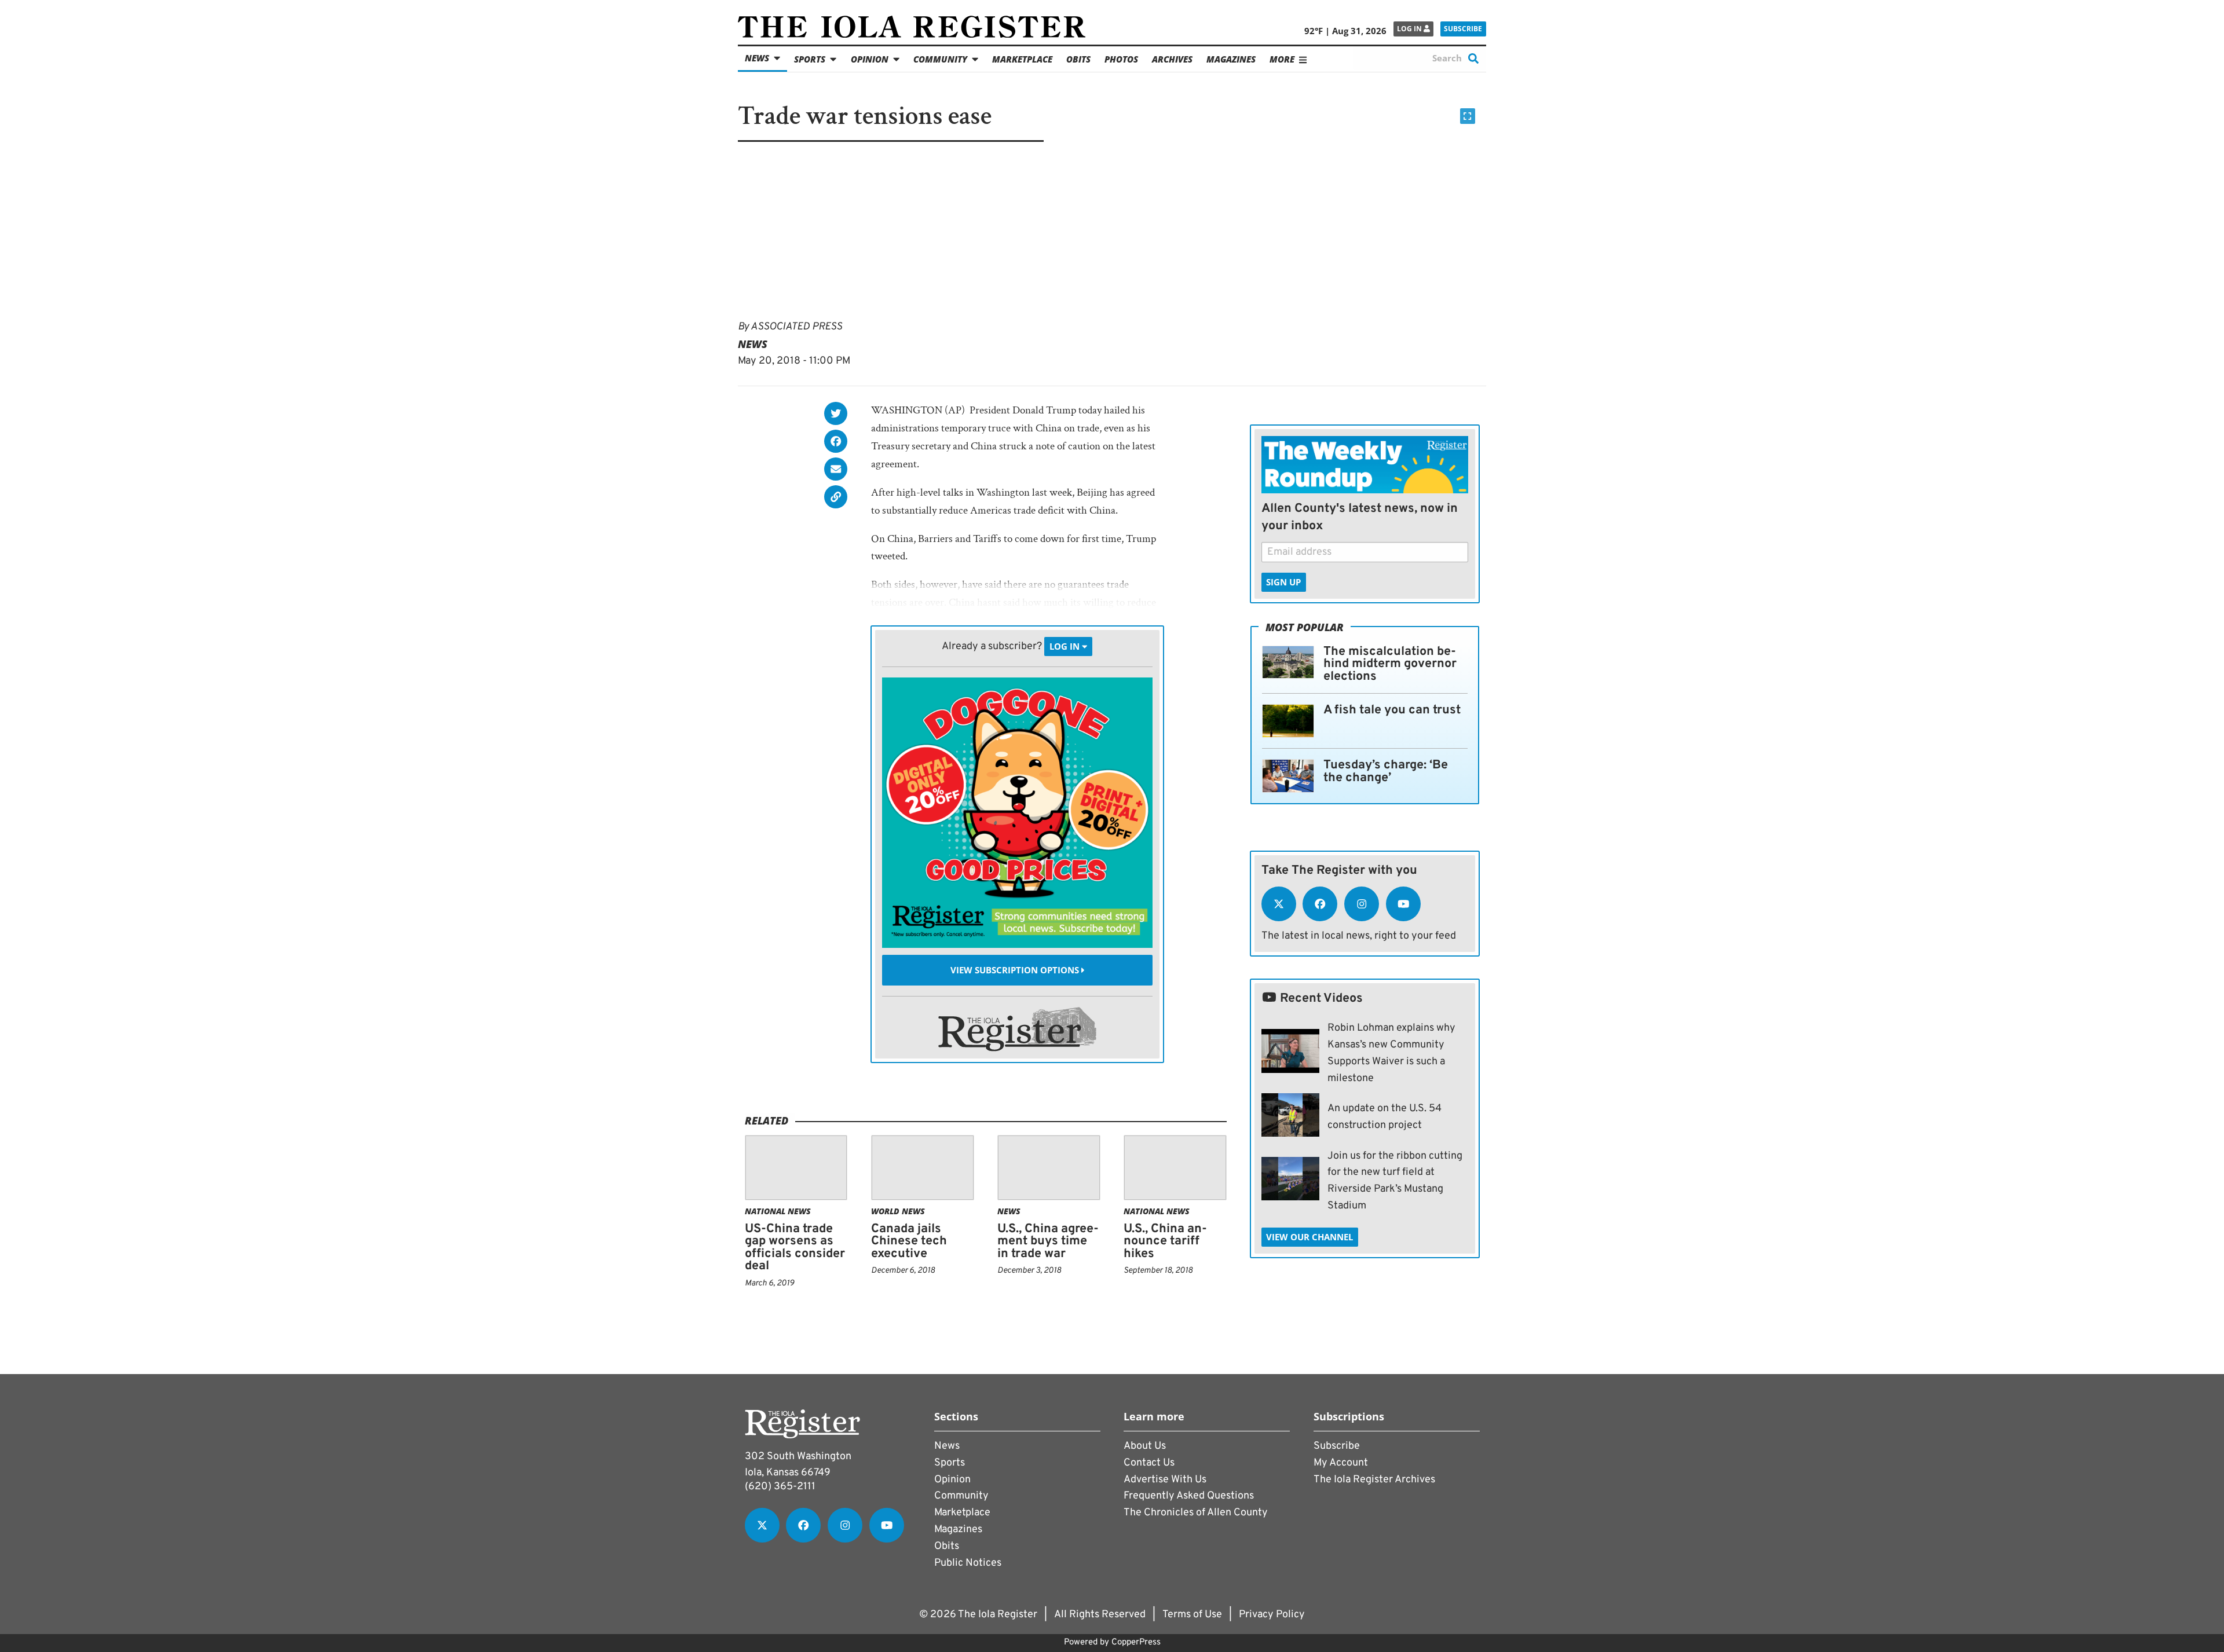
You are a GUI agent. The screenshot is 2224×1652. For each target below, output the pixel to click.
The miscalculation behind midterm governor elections (1390, 664)
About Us (1145, 1446)
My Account (1341, 1463)
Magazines (1231, 59)
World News (898, 1211)
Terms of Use (1192, 1615)
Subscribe (1463, 29)
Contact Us (1149, 1463)
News (757, 58)
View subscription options (1016, 970)
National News (778, 1211)
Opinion (870, 59)
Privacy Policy (1272, 1615)
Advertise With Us (1165, 1480)
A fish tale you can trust (1392, 710)
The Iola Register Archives (1374, 1480)
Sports (810, 59)
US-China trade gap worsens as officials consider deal (795, 1248)
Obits (1078, 59)
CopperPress (1136, 1642)
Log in (1410, 29)
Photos (1121, 59)
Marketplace (1022, 59)
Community (940, 59)
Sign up (1283, 582)
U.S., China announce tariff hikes (1165, 1241)
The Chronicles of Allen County (1196, 1513)
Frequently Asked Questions (1189, 1496)
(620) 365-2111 (780, 1487)
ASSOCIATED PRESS (796, 327)
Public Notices (968, 1563)
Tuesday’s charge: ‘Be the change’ (1386, 772)
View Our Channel (1309, 1237)
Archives (1172, 59)
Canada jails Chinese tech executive (909, 1241)
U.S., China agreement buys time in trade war (1048, 1241)
